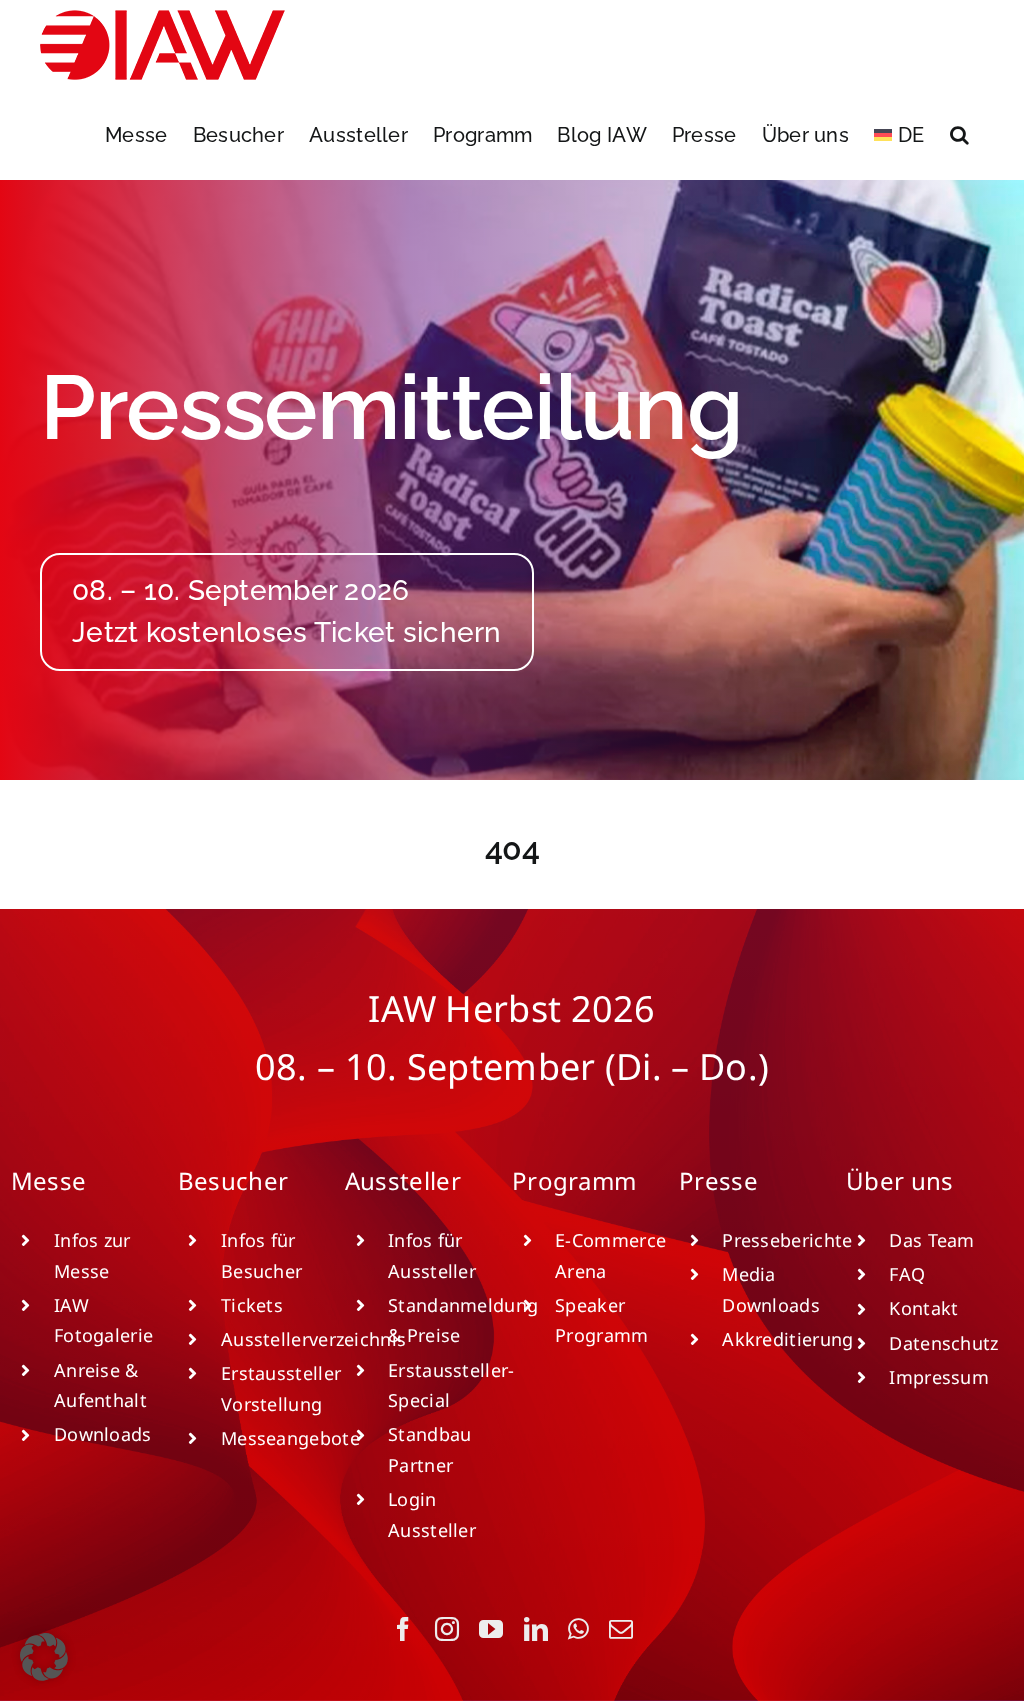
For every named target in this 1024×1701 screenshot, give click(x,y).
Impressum (939, 1377)
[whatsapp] (578, 1629)
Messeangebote (290, 1438)
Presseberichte (787, 1240)
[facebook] (403, 1629)
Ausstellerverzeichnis (313, 1339)
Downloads (103, 1434)
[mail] (621, 1629)
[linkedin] (536, 1629)
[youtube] (491, 1629)
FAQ (907, 1274)
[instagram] (447, 1629)
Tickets (252, 1305)
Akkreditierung (787, 1339)
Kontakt (923, 1308)
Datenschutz (943, 1343)
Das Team (931, 1240)
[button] (959, 135)
